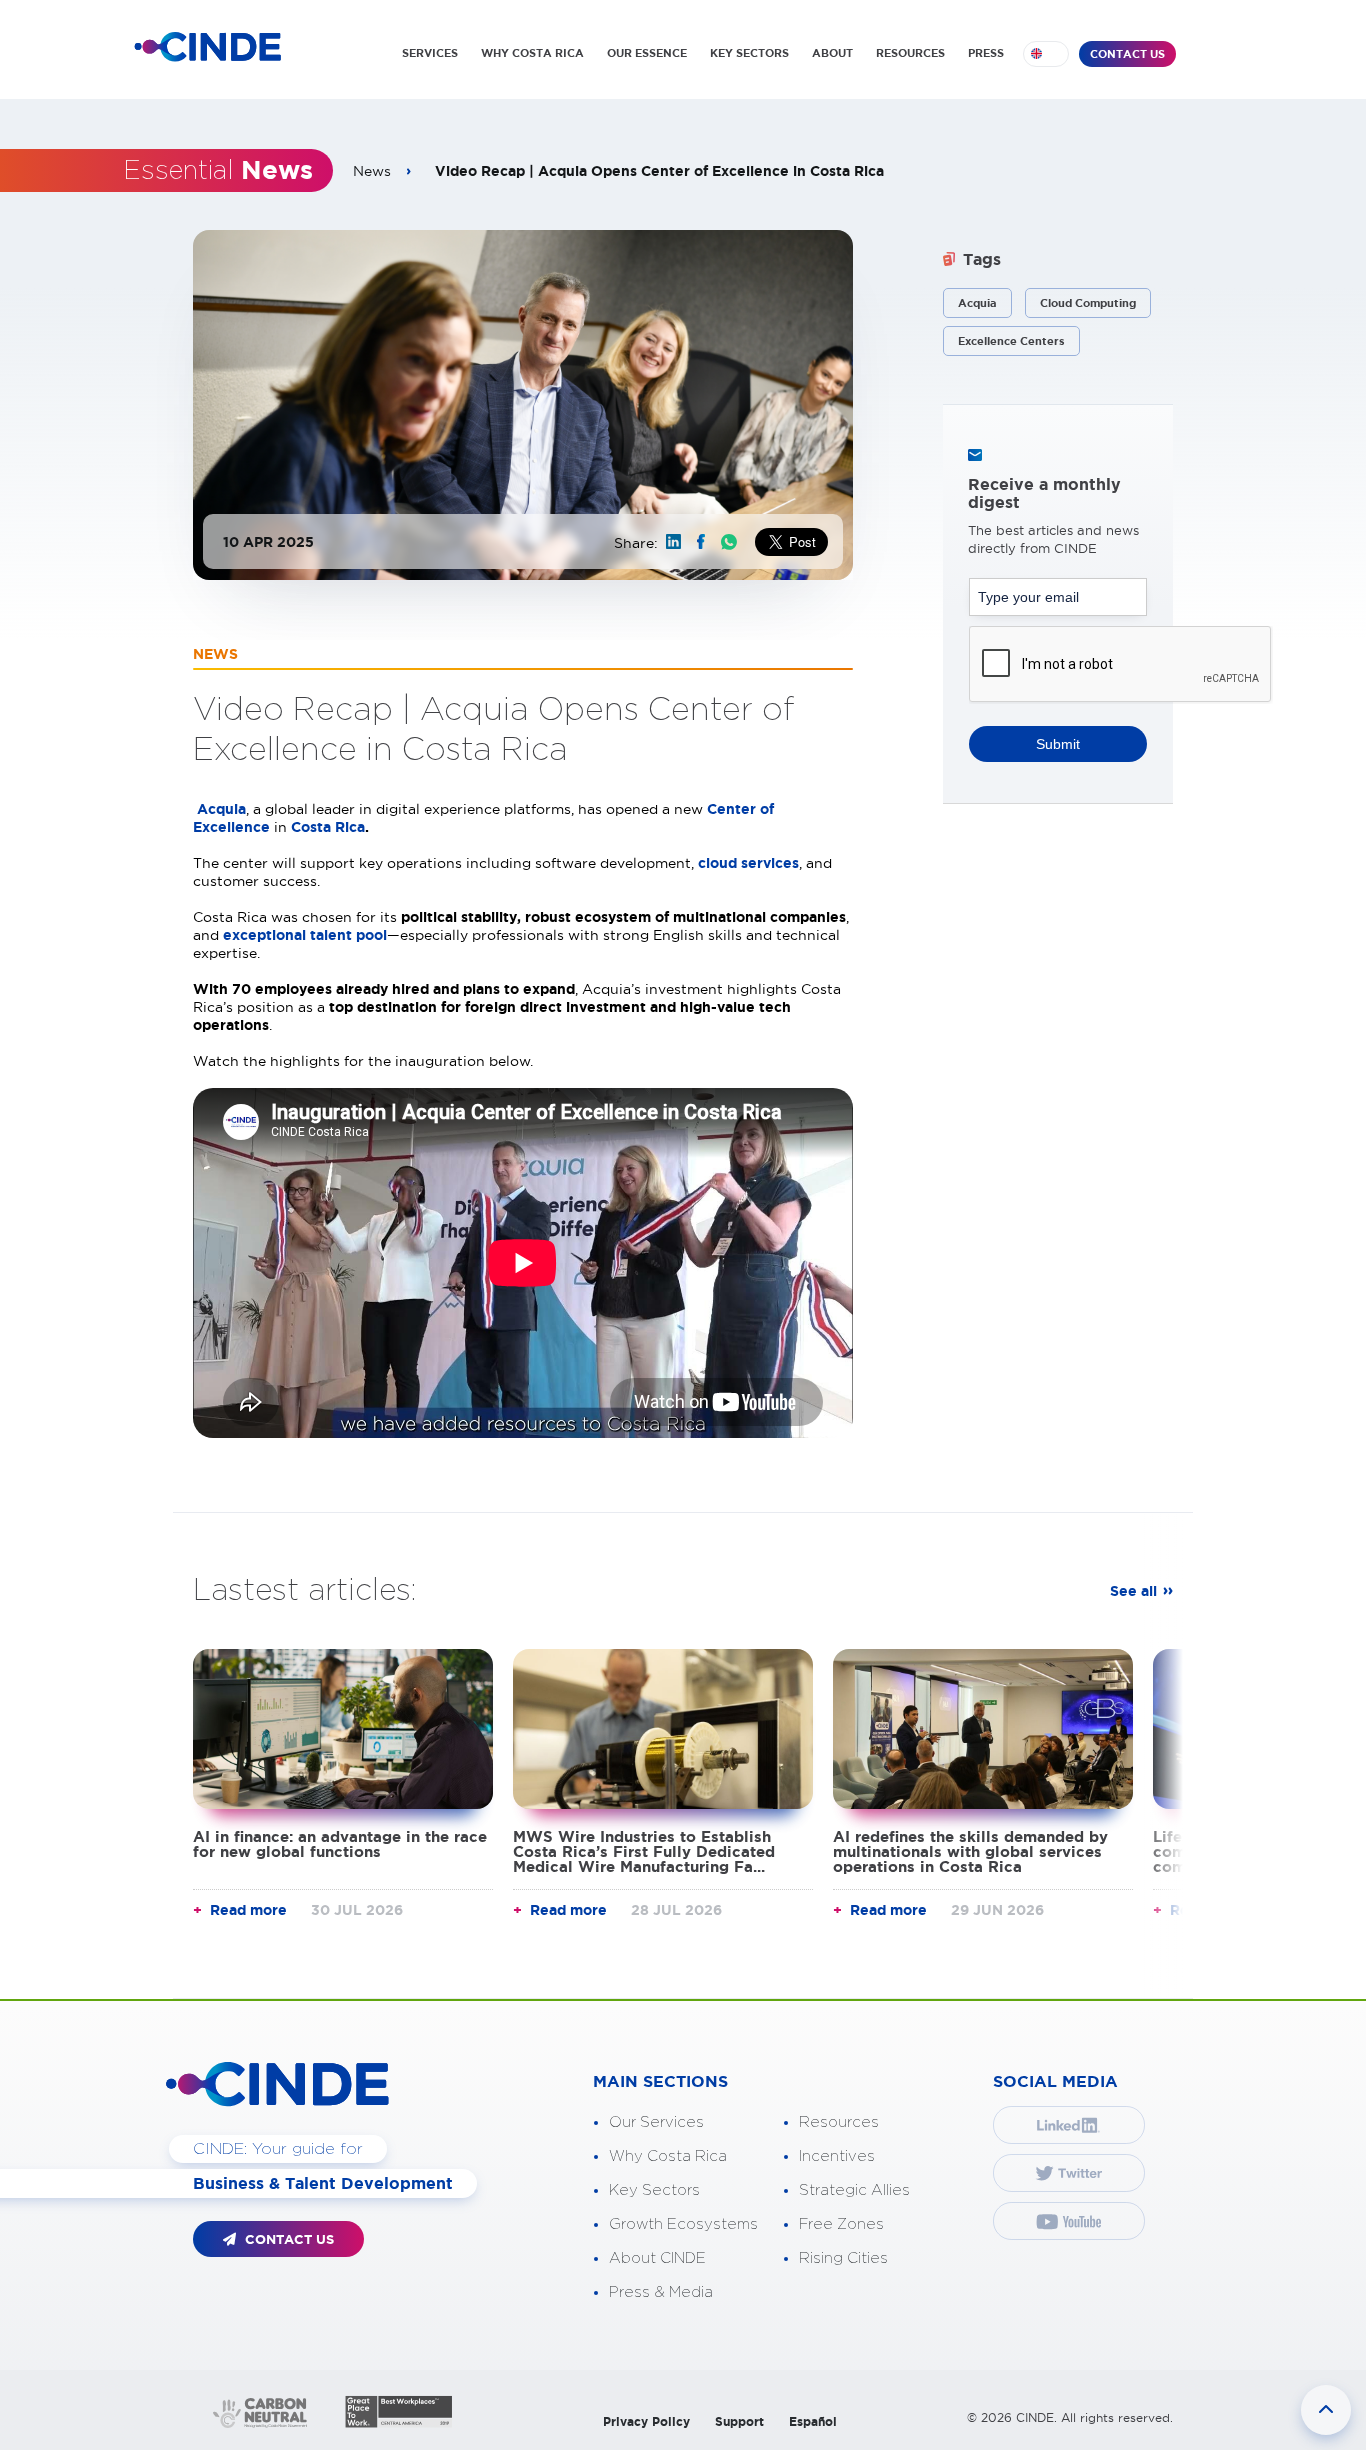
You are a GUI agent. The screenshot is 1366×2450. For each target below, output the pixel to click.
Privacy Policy (646, 2421)
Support (739, 2421)
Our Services (656, 2122)
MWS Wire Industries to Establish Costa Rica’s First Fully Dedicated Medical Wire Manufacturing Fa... (644, 1851)
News (372, 171)
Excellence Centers (1011, 341)
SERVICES (430, 53)
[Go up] (1326, 2410)
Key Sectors (654, 2190)
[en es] (1046, 54)
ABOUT (832, 53)
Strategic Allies (854, 2190)
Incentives (837, 2156)
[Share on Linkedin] (673, 541)
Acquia (977, 303)
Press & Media (661, 2292)
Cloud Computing (1088, 303)
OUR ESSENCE (647, 53)
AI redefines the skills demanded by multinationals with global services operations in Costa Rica (970, 1851)
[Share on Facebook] (701, 541)
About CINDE (657, 2258)
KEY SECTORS (749, 53)
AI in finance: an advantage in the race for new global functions (340, 1844)
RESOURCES (910, 53)
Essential (218, 171)
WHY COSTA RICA (532, 53)
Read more (248, 1910)
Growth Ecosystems (683, 2224)
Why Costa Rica (668, 2156)
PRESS (986, 53)
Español (813, 2421)
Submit (1058, 744)
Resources (839, 2122)
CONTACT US (1127, 54)
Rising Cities (843, 2258)
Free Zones (841, 2224)
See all (1133, 1591)
